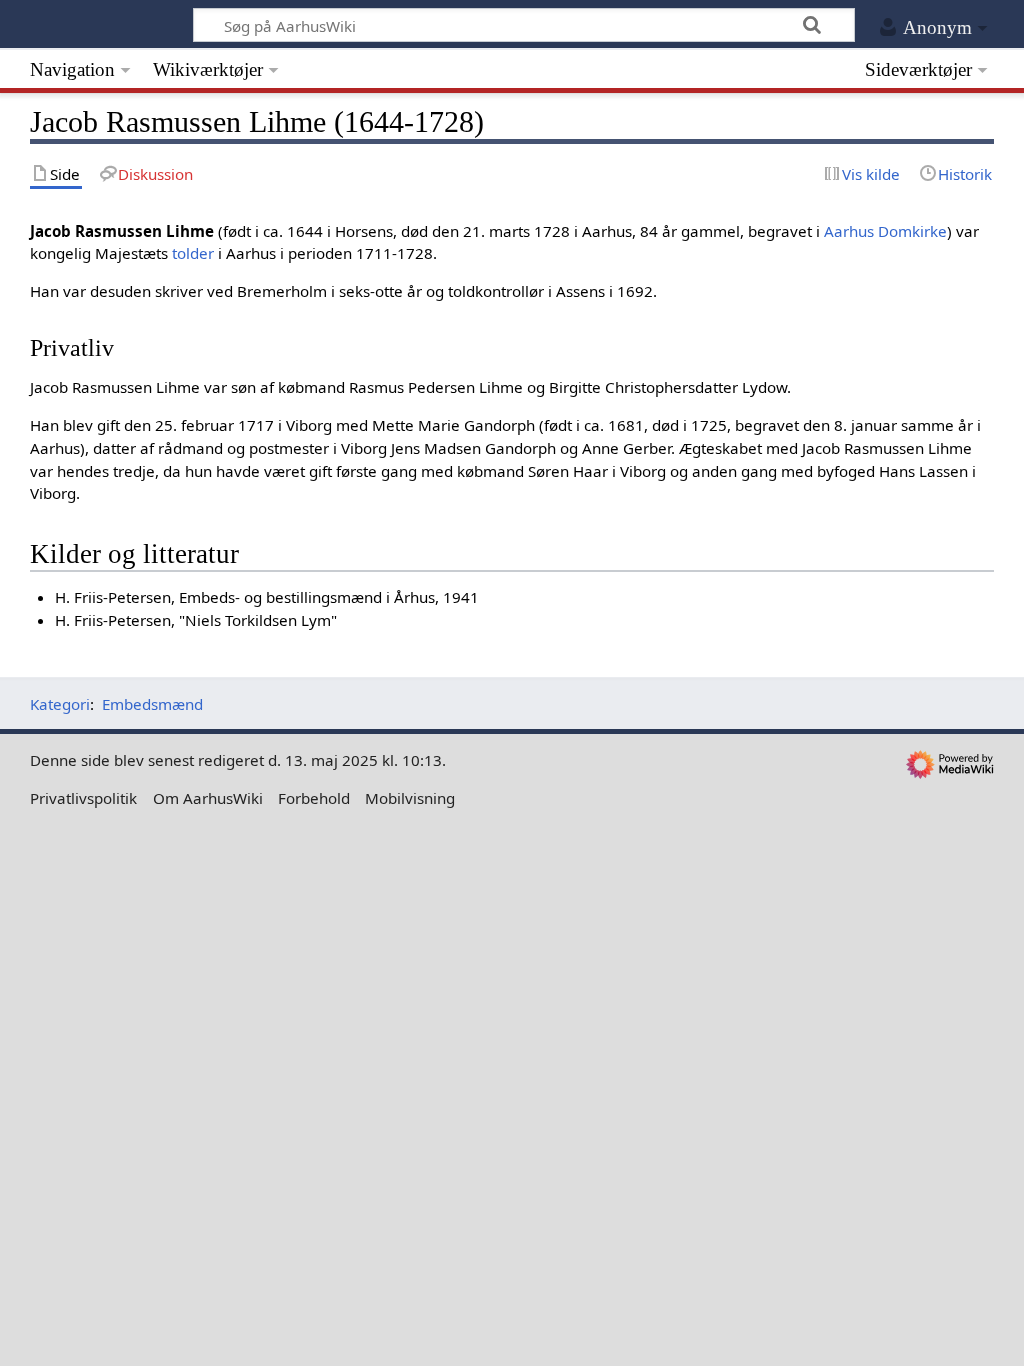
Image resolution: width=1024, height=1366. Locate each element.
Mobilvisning (410, 798)
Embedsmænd (152, 704)
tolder (193, 253)
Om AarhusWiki (208, 798)
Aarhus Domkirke (885, 231)
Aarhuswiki (96, 24)
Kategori (60, 704)
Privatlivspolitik (83, 798)
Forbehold (314, 798)
